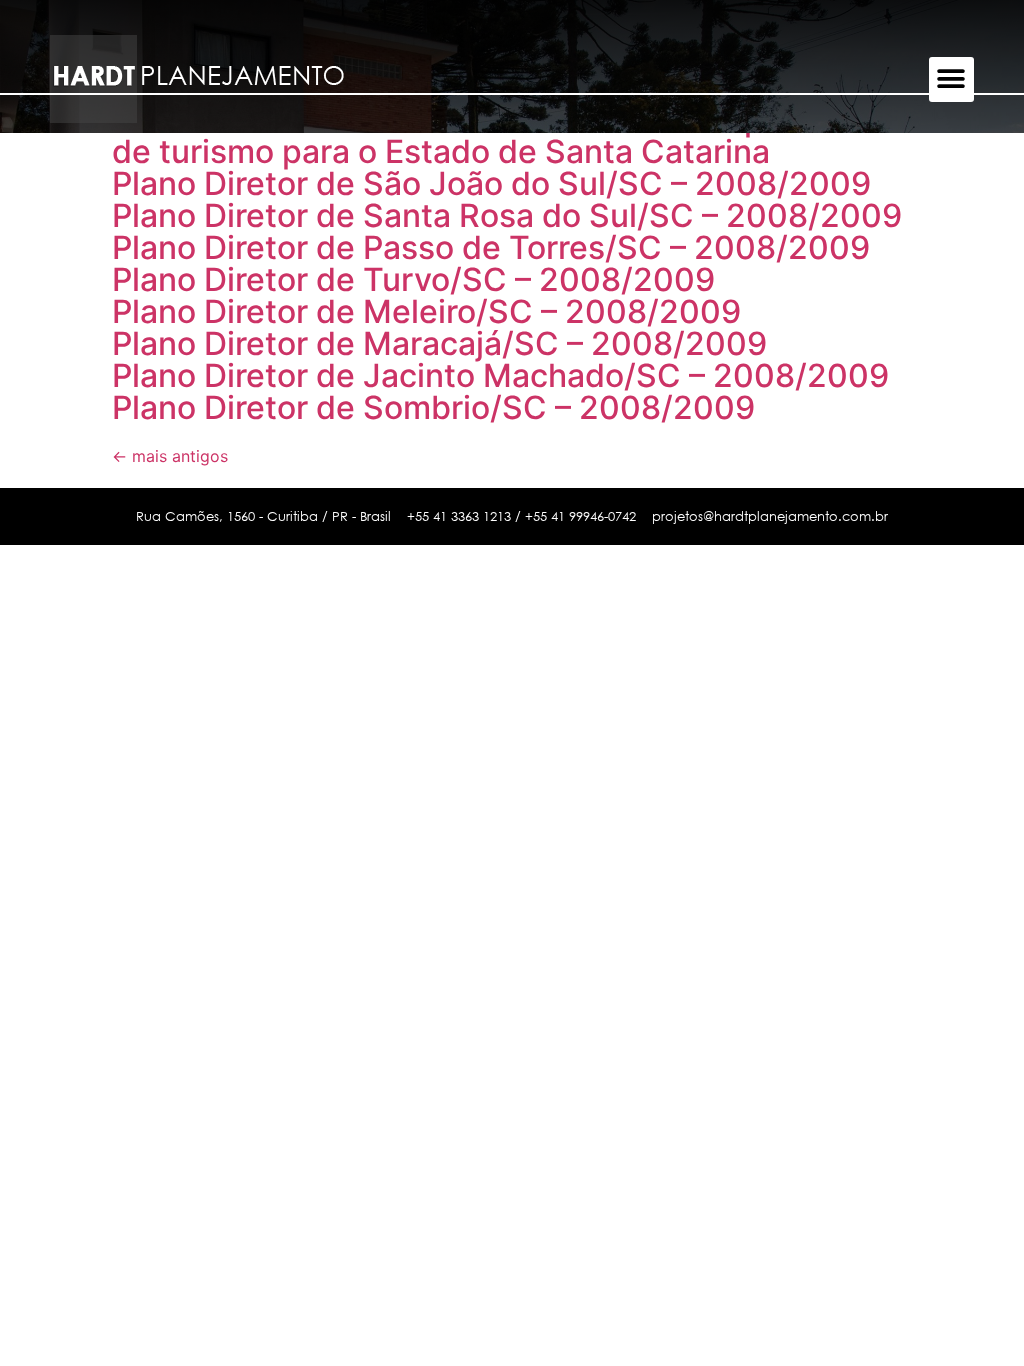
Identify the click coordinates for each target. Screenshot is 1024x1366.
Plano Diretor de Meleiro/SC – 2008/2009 (426, 311)
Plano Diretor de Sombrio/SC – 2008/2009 (433, 407)
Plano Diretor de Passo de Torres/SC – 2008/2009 (491, 247)
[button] (951, 79)
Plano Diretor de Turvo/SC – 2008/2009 (413, 279)
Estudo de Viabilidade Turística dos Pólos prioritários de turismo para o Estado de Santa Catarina (510, 135)
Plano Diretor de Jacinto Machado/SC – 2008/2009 (500, 375)
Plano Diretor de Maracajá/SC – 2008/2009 (439, 343)
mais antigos (170, 456)
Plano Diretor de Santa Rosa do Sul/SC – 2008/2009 (507, 215)
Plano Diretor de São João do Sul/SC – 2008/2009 (491, 183)
